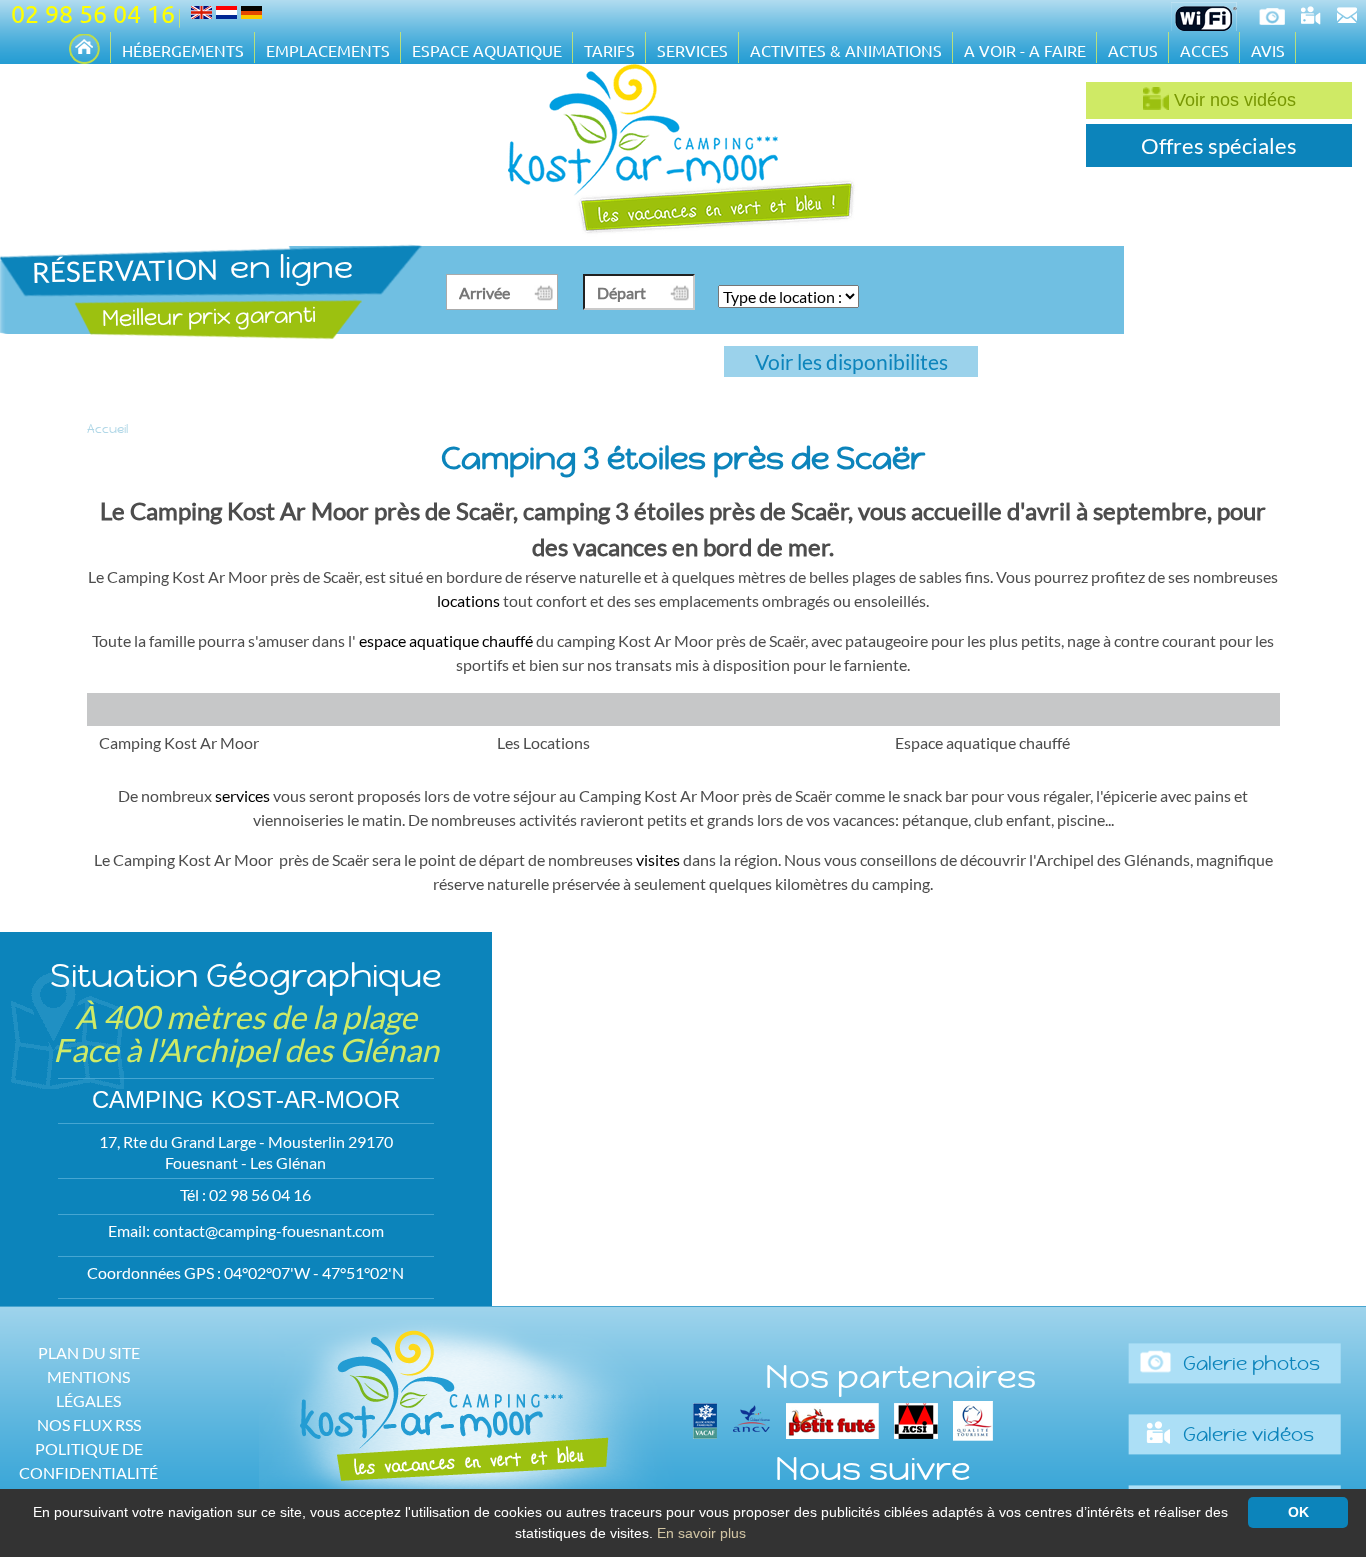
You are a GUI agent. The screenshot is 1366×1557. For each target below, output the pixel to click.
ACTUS (1133, 50)
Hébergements (183, 50)
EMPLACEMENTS (328, 50)
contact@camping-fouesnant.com (268, 1230)
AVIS (1268, 50)
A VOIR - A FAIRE (1025, 50)
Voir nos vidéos (1232, 100)
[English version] (201, 11)
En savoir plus (701, 1533)
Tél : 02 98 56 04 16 (245, 1194)
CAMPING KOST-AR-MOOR (246, 1099)
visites (658, 859)
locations (468, 600)
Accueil (107, 429)
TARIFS (609, 50)
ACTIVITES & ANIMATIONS (846, 50)
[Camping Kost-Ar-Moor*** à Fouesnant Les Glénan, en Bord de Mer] (84, 50)
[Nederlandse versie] (226, 11)
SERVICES (692, 50)
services (242, 795)
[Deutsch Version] (251, 11)
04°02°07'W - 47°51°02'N (314, 1272)
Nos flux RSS (89, 1424)
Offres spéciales (1219, 145)
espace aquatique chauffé (446, 640)
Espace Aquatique (487, 50)
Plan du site (89, 1352)
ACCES (1204, 50)
